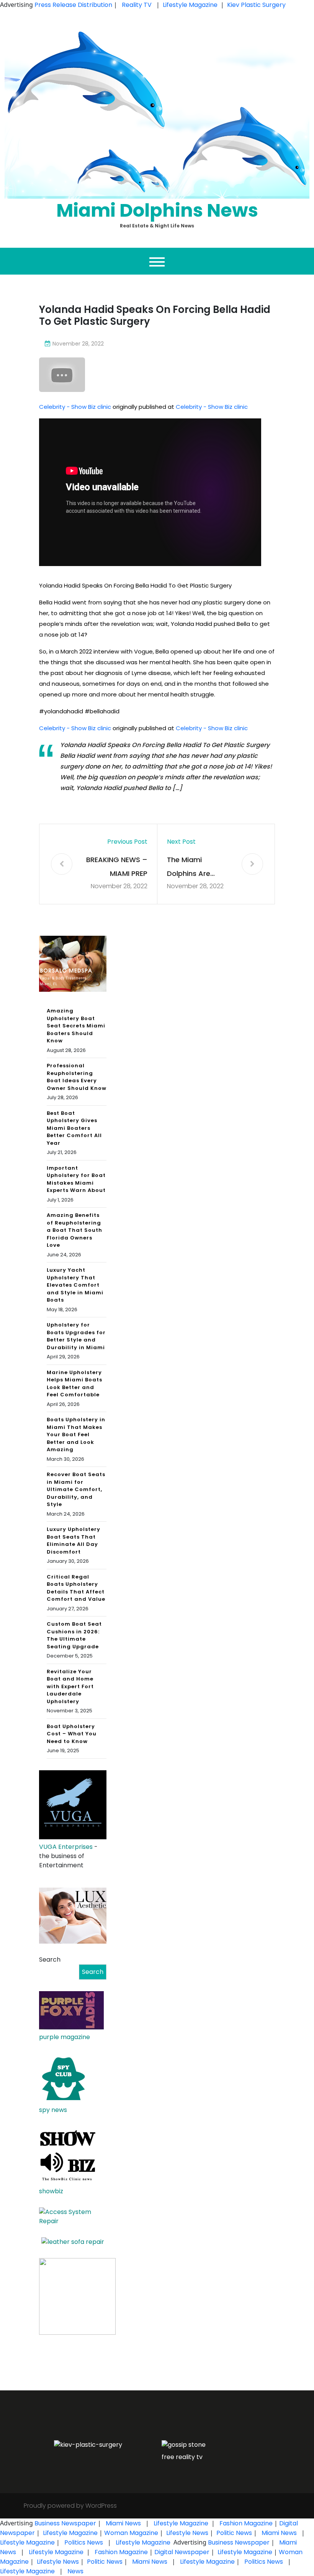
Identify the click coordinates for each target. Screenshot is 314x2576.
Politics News (84, 2542)
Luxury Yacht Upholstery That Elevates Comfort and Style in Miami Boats (75, 1285)
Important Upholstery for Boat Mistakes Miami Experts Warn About (76, 1179)
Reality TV (137, 5)
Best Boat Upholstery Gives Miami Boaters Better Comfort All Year (74, 1128)
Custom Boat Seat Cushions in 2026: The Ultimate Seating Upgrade (74, 1635)
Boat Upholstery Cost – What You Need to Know (72, 1734)
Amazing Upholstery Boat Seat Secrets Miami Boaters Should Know (76, 1026)
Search (50, 1960)
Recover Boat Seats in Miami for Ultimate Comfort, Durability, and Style (76, 1489)
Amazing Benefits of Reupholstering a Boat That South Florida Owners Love (74, 1230)
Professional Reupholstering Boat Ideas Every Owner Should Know (77, 1077)
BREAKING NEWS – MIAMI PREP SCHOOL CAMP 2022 (117, 868)
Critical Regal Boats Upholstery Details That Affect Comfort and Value (76, 1588)
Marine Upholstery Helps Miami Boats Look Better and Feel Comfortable (74, 1384)
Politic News (233, 2533)
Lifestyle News (186, 2533)
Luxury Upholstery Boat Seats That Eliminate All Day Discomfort (74, 1541)
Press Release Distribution (74, 5)
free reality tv (182, 2457)
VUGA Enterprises (66, 1847)
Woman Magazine (131, 2533)
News (75, 2571)
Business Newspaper (65, 2523)
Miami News (123, 2523)
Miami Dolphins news (157, 210)
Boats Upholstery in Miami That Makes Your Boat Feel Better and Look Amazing (76, 1434)
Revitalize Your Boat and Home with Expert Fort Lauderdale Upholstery (70, 1686)
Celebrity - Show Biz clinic (75, 407)
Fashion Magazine (246, 2523)
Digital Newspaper (182, 2552)
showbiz (51, 2191)
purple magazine (65, 2037)
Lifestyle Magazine (190, 5)
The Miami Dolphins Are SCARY (189, 868)
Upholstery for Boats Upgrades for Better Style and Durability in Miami (76, 1336)
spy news (53, 2110)
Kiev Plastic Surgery (256, 5)
